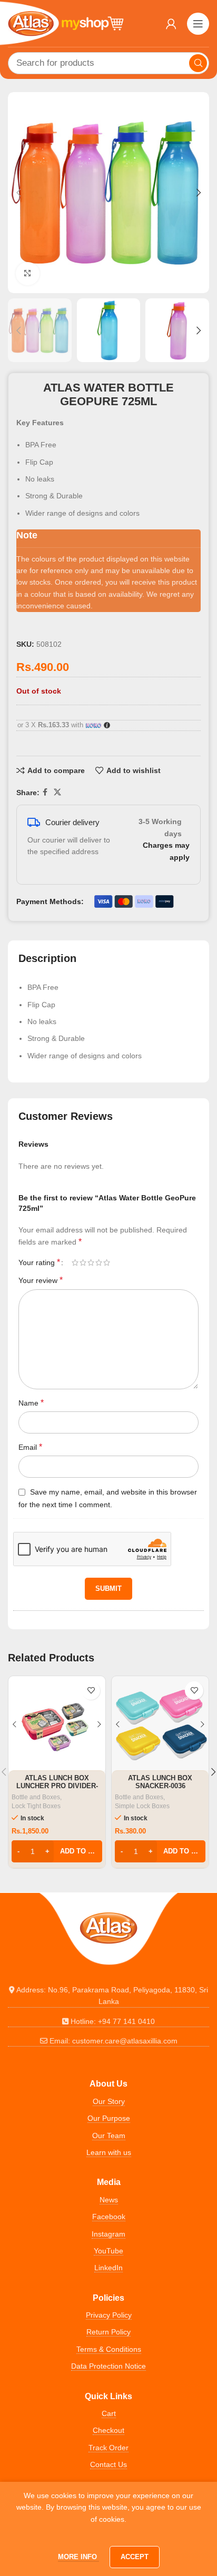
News (109, 2200)
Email (30, 1447)
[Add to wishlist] (91, 1691)
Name (31, 1403)
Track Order (108, 2448)
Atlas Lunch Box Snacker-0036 (160, 1782)
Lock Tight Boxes (36, 1806)
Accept (135, 2557)
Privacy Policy (109, 2315)
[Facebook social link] (45, 792)
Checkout (108, 2430)
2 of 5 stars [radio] (83, 1262)
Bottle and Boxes (36, 1797)
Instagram (108, 2234)
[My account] (171, 24)
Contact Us (108, 2464)
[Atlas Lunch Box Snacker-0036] (160, 1725)
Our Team (109, 2136)
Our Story (109, 2101)
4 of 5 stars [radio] (99, 1262)
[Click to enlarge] (28, 274)
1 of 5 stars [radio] (75, 1262)
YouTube (108, 2251)
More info (78, 2557)
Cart (109, 2413)
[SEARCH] (198, 63)
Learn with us (109, 2152)
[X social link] (57, 792)
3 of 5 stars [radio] (91, 1262)
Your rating (39, 1262)
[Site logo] (66, 23)
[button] (18, 193)
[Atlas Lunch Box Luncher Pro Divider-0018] (57, 1725)
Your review (41, 1280)
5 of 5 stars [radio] (107, 1262)
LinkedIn (108, 2268)
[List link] (108, 1996)
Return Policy (108, 2332)
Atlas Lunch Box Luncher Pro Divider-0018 (57, 1786)
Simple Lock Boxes (142, 1806)
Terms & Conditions (109, 2349)
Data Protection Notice (108, 2366)
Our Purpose (109, 2118)
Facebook (109, 2217)
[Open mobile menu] (198, 24)
